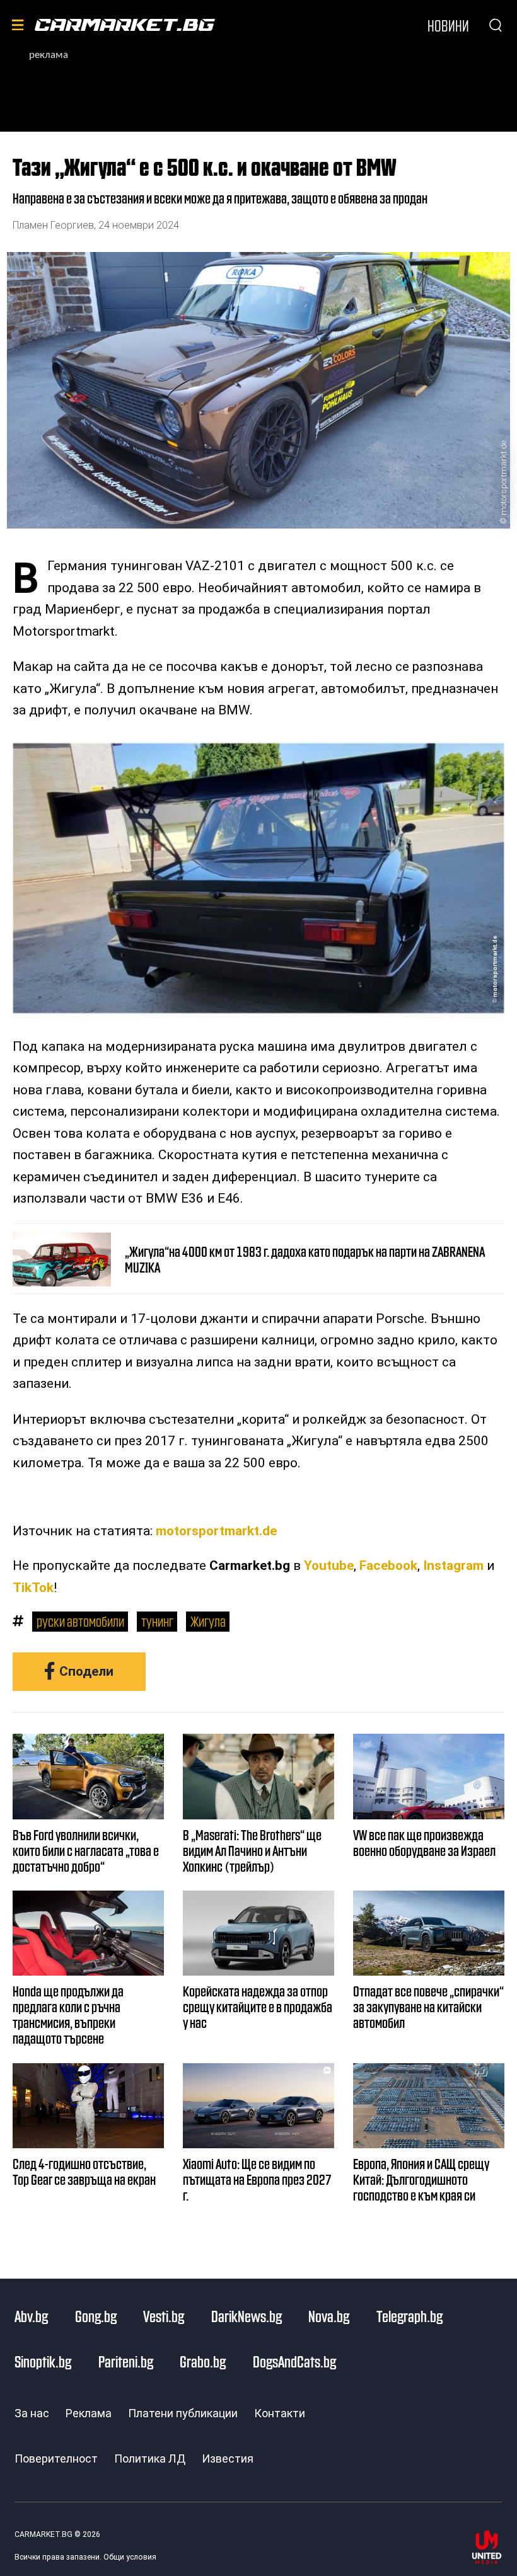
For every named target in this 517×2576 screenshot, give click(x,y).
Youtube (329, 1566)
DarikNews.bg (247, 2316)
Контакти (280, 2413)
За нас (32, 2413)
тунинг (157, 1621)
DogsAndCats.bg (294, 2361)
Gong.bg (96, 2316)
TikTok (33, 1588)
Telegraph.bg (410, 2316)
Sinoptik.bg (43, 2361)
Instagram (453, 1566)
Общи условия (130, 2557)
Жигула (208, 1621)
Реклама (89, 2413)
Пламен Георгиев (53, 225)
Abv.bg (31, 2316)
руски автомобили (80, 1621)
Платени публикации (183, 2413)
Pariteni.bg (126, 2361)
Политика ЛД (150, 2459)
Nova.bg (329, 2316)
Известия (228, 2459)
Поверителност (56, 2459)
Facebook (388, 1566)
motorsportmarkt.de (503, 478)
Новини (448, 25)
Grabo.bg (203, 2361)
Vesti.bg (164, 2316)
